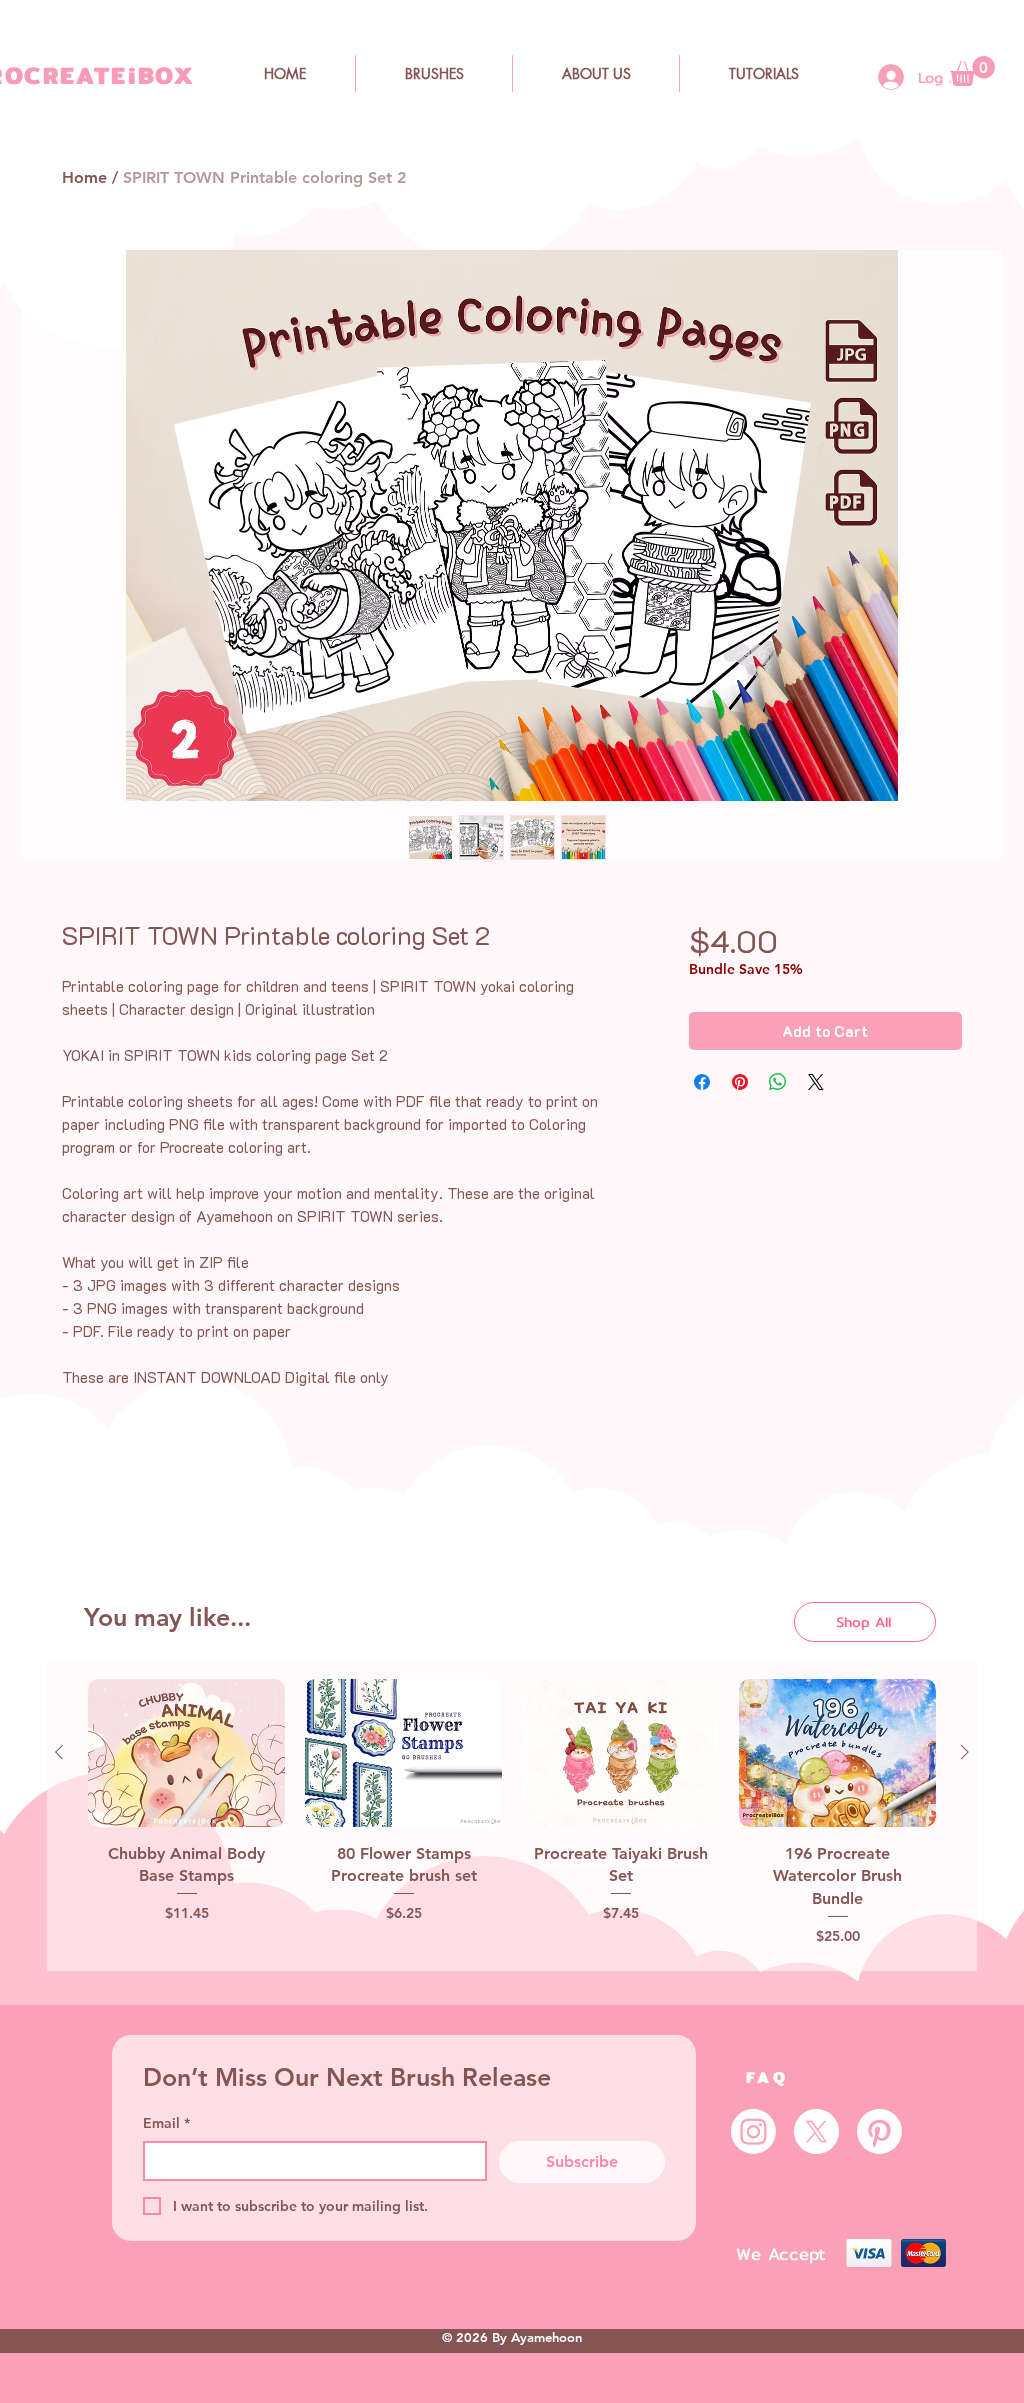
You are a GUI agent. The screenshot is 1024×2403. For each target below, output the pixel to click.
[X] (816, 2131)
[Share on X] (816, 1082)
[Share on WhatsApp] (778, 1082)
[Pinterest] (879, 2131)
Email (166, 2123)
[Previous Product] (59, 1752)
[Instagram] (753, 2131)
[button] (972, 71)
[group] (512, 1816)
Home (84, 177)
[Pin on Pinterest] (740, 1082)
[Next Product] (965, 1752)
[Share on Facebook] (702, 1082)
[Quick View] (186, 1753)
